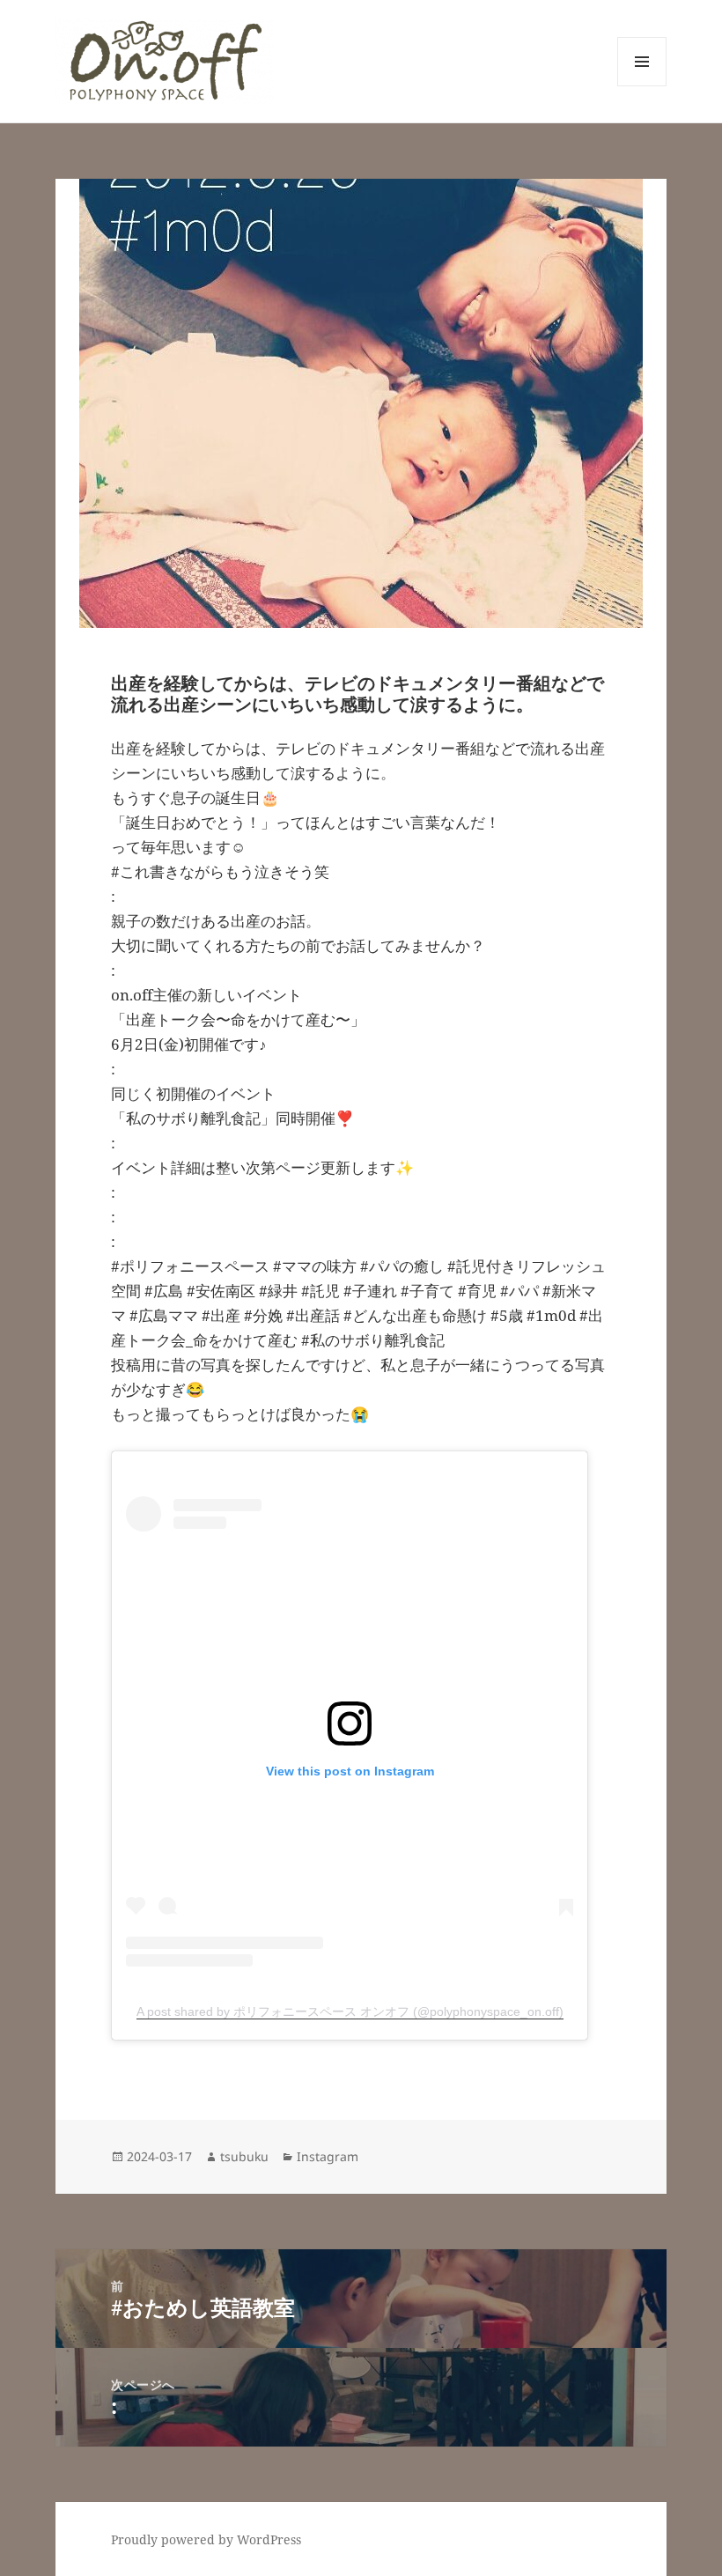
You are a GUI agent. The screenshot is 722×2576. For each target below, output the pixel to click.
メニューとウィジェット (642, 86)
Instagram (328, 2156)
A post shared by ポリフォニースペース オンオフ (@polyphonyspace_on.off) (350, 2011)
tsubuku (244, 2156)
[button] (165, 61)
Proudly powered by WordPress (206, 2539)
